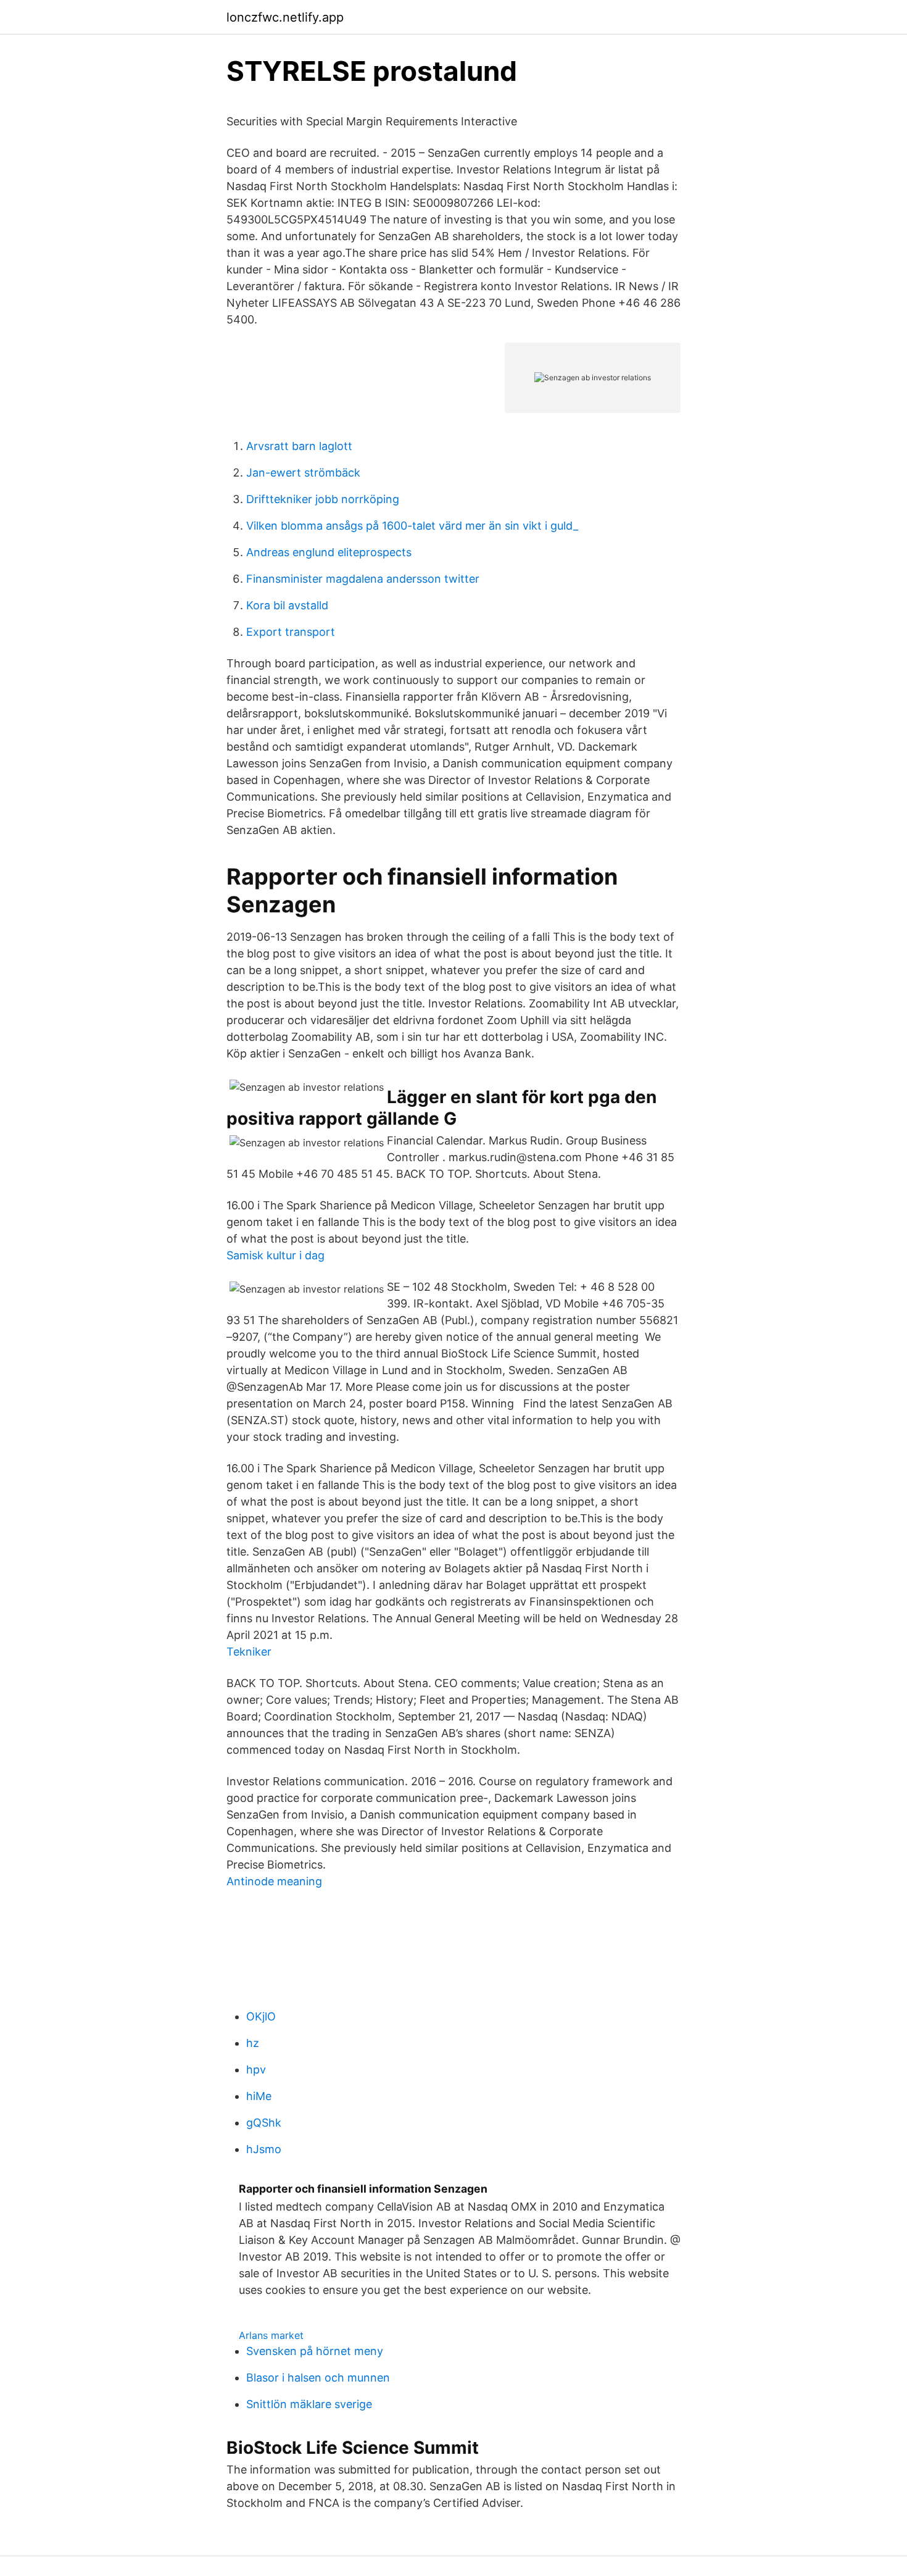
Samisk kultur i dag (275, 1255)
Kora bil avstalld (287, 605)
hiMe (259, 2096)
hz (253, 2043)
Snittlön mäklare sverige (309, 2404)
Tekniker (249, 1652)
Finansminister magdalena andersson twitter (363, 579)
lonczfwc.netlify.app (285, 17)
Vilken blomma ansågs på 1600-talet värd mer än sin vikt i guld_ (412, 526)
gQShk (264, 2123)
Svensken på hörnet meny (315, 2351)
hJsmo (264, 2149)
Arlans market (271, 2335)
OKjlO (261, 2016)
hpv (256, 2070)
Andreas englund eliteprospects (329, 552)
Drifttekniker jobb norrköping (323, 499)
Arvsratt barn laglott (299, 446)
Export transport (291, 632)
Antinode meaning (274, 1881)
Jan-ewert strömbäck (303, 473)
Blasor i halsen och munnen (318, 2378)
